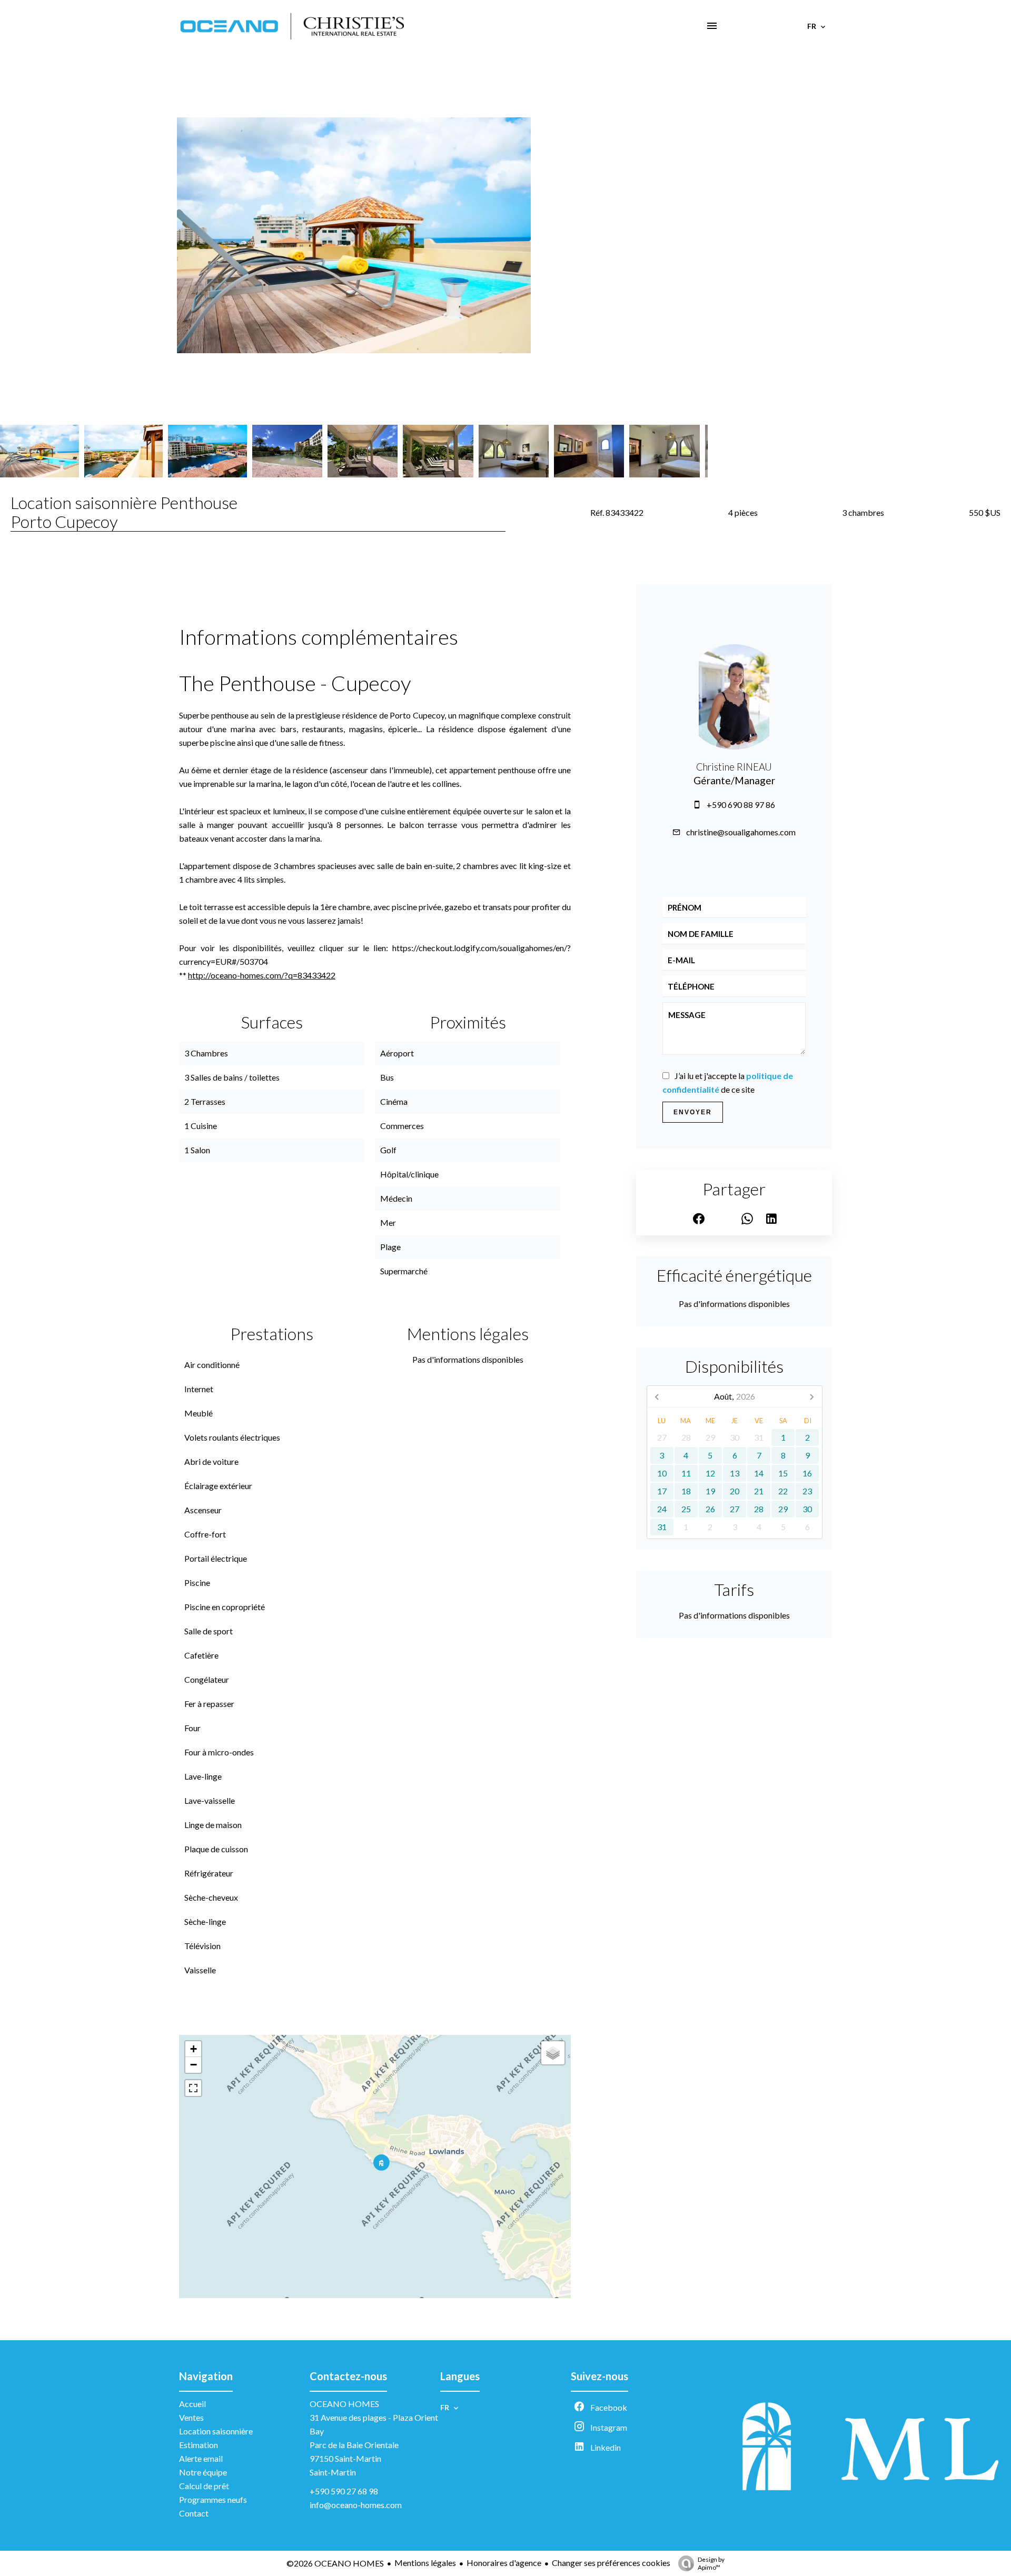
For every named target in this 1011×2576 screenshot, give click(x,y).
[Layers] (553, 2053)
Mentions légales (425, 2563)
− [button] (194, 2065)
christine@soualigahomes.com (741, 832)
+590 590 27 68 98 (344, 2491)
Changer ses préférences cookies (611, 2563)
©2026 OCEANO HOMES (335, 2563)
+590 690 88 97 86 (741, 805)
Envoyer (693, 1112)
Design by (711, 2563)
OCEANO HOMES (344, 2404)
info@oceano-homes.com (356, 2505)
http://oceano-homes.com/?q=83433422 (262, 975)
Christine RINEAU (734, 767)
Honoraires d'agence (504, 2563)
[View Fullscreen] (193, 2088)
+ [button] (194, 2049)
